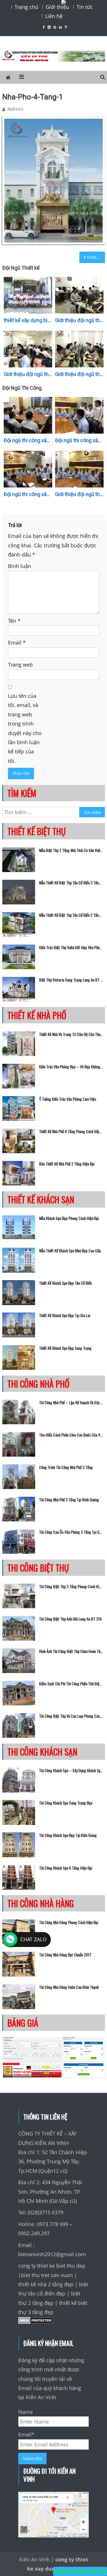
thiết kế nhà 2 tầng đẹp (46, 2284)
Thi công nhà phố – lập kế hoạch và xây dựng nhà (71, 1402)
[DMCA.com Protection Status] (36, 2322)
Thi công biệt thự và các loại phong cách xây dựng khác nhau (71, 1716)
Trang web (20, 665)
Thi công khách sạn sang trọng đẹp (66, 1803)
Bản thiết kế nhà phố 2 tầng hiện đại (67, 1164)
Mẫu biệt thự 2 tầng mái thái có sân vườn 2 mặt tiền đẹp (71, 850)
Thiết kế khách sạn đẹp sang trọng (65, 1348)
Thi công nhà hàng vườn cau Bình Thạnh (69, 1987)
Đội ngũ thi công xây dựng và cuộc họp (47, 440)
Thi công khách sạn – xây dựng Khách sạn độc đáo (71, 1770)
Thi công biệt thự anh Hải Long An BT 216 (70, 1619)
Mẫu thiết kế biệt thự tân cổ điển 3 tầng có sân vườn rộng (71, 883)
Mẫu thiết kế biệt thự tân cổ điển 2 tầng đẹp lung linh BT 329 (71, 915)
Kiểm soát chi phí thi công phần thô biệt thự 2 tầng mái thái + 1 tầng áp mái (71, 1684)
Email (17, 642)
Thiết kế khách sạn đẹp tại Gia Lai (65, 1315)
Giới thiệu (57, 7)
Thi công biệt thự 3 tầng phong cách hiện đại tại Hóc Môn (71, 1586)
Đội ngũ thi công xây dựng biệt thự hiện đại (52, 494)
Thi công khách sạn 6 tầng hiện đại (66, 1868)
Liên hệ (54, 16)
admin (16, 109)
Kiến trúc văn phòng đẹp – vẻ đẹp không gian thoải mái (71, 1067)
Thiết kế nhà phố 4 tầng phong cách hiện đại (71, 1131)
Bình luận (20, 566)
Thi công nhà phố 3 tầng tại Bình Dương (69, 1500)
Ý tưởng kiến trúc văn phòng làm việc (68, 1099)
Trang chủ (26, 7)
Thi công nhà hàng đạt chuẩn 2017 (65, 1955)
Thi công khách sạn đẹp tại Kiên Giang (68, 1835)
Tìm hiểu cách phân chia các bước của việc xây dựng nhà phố (71, 1435)
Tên (14, 621)
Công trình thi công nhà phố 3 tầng (66, 1467)
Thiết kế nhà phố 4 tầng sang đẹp (96, 257)
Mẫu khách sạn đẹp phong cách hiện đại (69, 1218)
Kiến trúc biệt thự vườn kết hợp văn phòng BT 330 (71, 947)
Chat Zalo (33, 1939)
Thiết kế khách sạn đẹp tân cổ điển (65, 1283)
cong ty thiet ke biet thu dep (52, 2266)
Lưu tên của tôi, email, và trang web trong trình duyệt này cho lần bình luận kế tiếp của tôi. (25, 728)
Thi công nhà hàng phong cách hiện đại (69, 1922)
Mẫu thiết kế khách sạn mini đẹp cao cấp (70, 1251)
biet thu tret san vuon (47, 2275)
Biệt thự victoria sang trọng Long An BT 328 (71, 980)
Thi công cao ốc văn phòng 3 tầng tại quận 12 (71, 1532)
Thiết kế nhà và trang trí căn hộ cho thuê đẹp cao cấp (71, 1034)
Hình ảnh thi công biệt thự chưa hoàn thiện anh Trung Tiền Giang (71, 1651)
